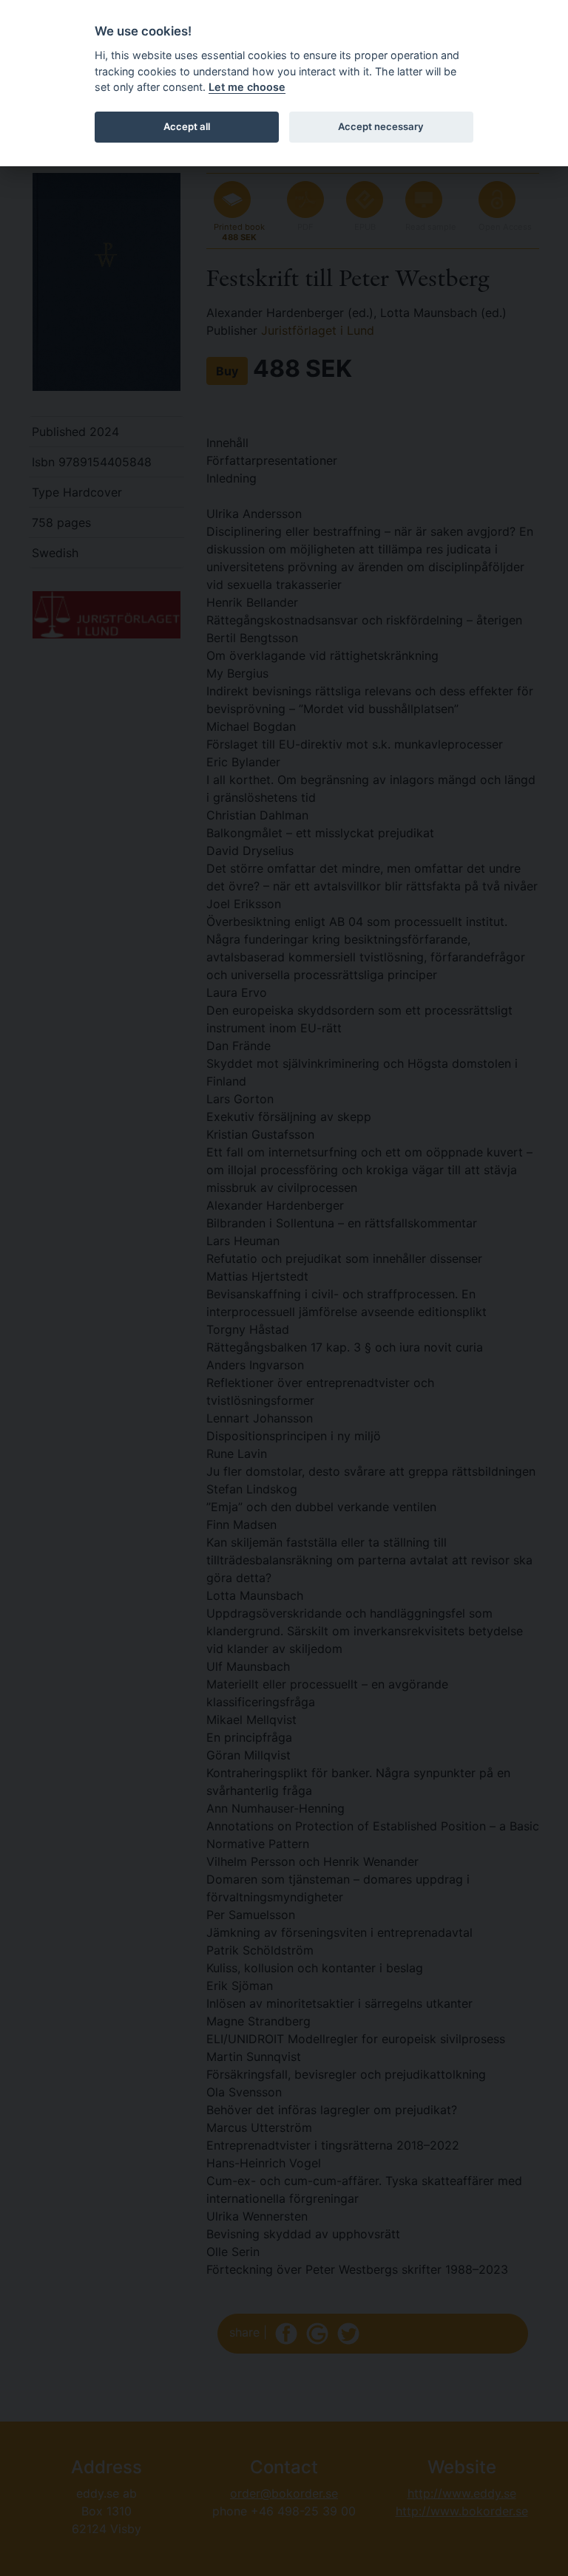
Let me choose (247, 87)
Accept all (187, 126)
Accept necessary (381, 126)
